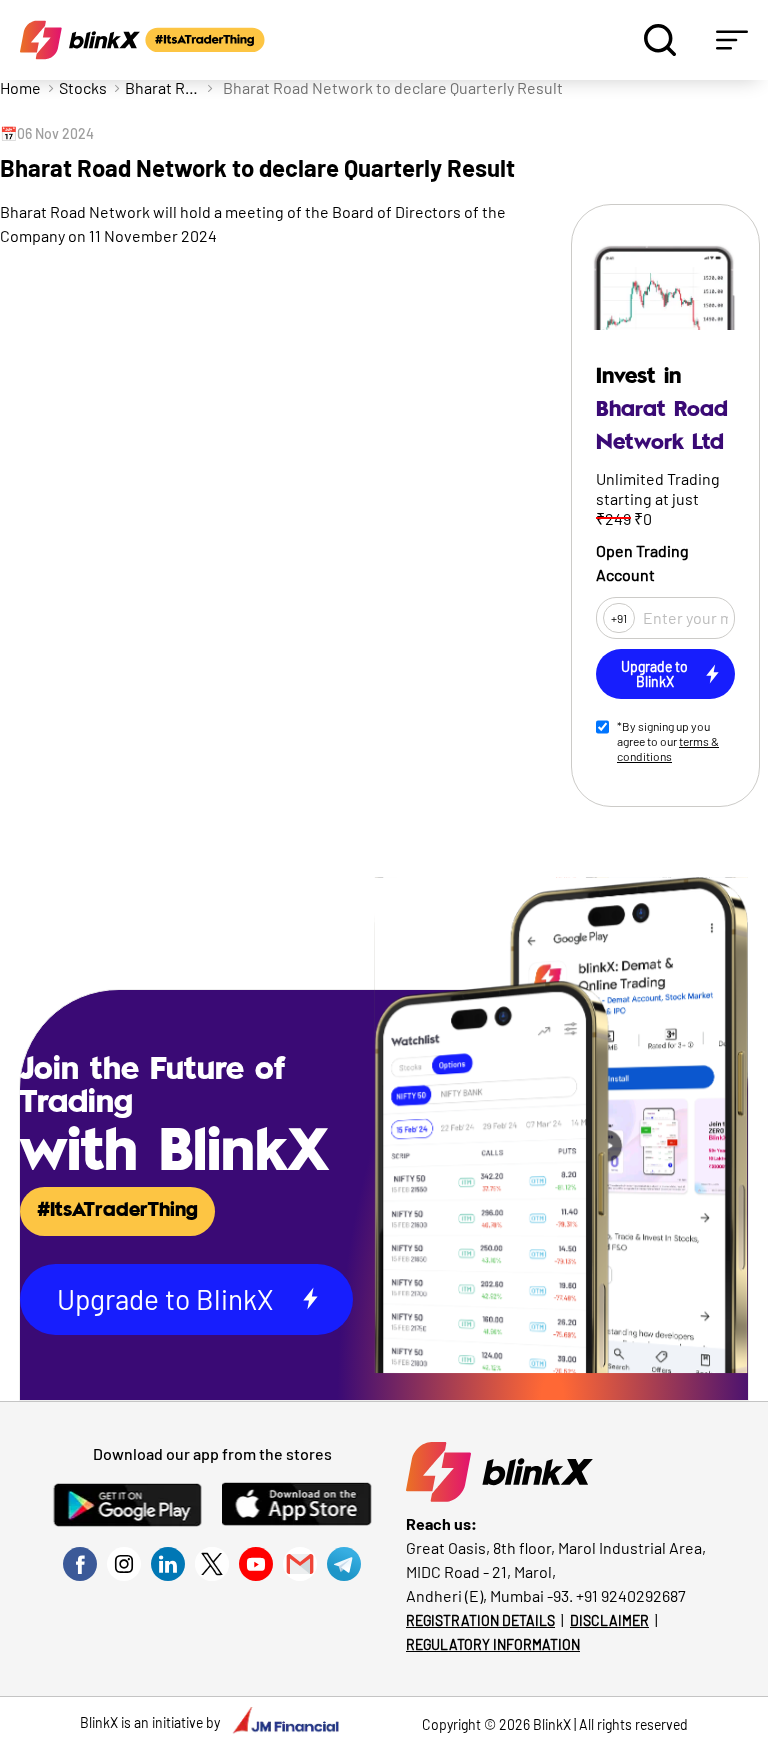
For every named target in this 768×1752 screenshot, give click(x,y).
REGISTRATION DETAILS (480, 1620)
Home (20, 87)
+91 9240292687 (631, 1595)
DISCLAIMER (609, 1620)
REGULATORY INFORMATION (493, 1644)
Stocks (83, 87)
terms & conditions (668, 748)
